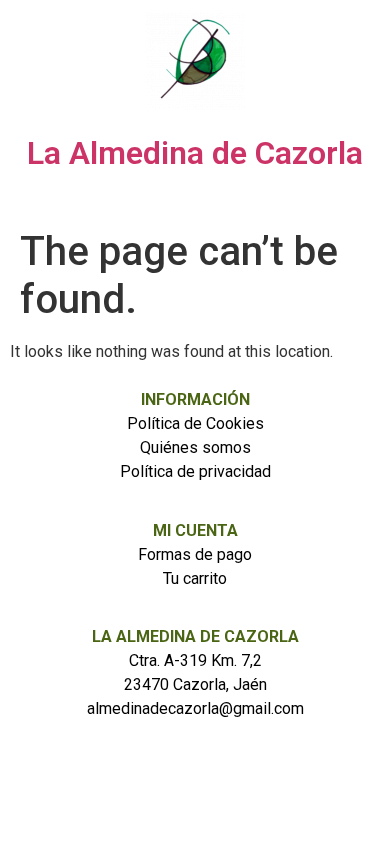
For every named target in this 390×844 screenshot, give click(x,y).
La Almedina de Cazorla (195, 153)
